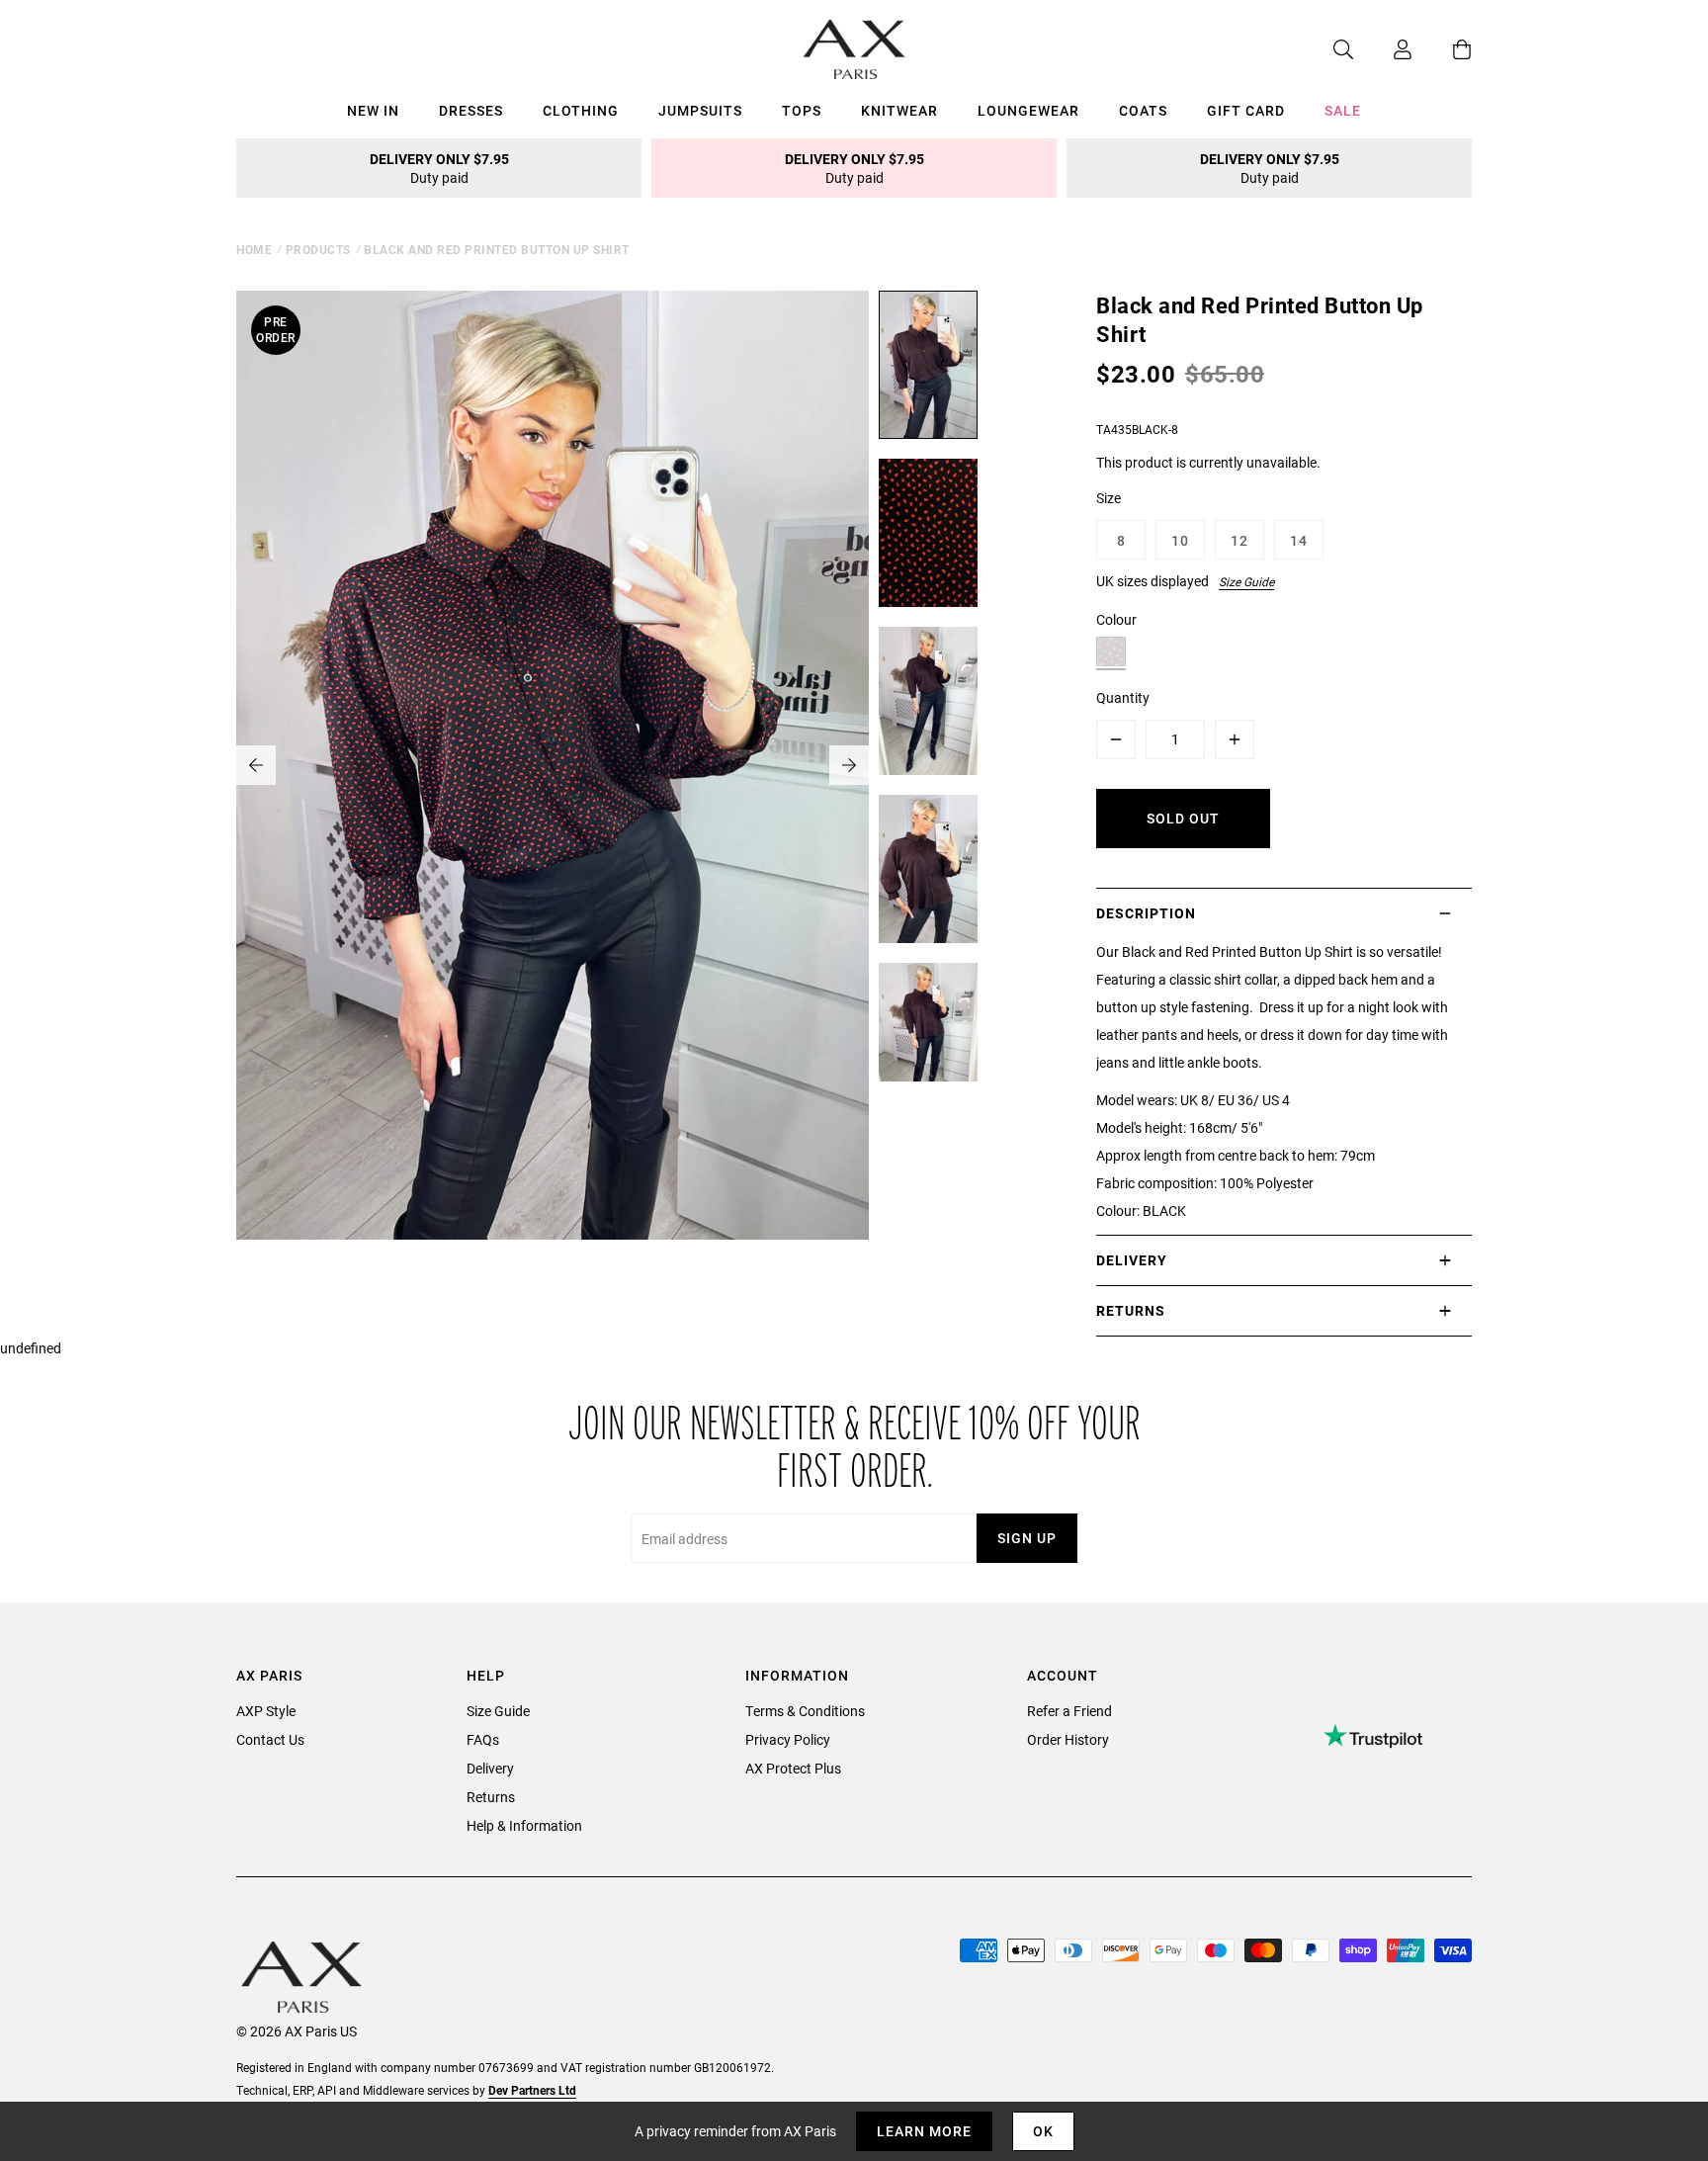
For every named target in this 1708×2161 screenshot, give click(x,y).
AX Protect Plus (793, 1768)
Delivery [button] (1132, 1260)
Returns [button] (1131, 1310)
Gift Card (1246, 110)
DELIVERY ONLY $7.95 (439, 168)
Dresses (471, 110)
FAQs (483, 1739)
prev (256, 765)
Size (1109, 498)
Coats (1143, 110)
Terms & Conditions (805, 1711)
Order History (1068, 1739)
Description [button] (1146, 913)
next (849, 765)
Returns (491, 1797)
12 (1239, 540)
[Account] (1383, 49)
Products (318, 249)
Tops (802, 110)
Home (254, 249)
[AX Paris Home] (854, 49)
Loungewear (1028, 110)
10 (1180, 540)
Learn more (924, 2131)
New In (373, 110)
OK (1043, 2131)
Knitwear (899, 110)
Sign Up (1027, 1538)
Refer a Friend (1069, 1711)
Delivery (490, 1768)
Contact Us (270, 1739)
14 (1299, 540)
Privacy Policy (788, 1739)
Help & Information (524, 1825)
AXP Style (266, 1711)
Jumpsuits (700, 110)
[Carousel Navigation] (553, 765)
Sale (1343, 110)
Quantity (1123, 697)
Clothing (581, 110)
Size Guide (1246, 581)
